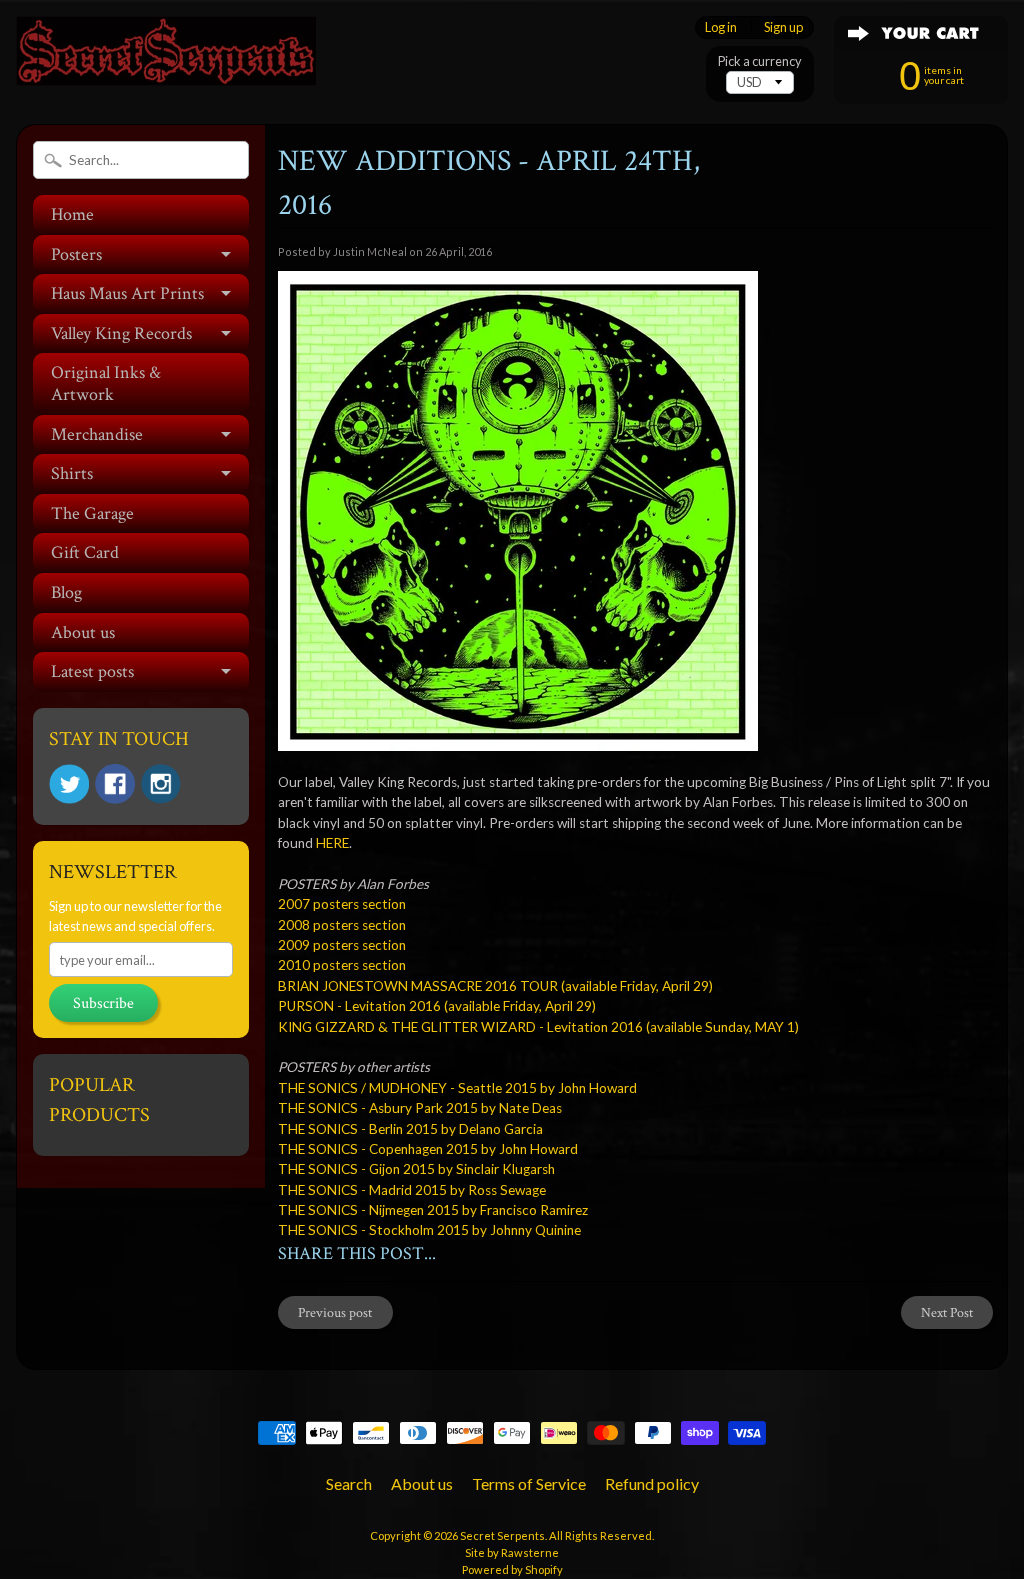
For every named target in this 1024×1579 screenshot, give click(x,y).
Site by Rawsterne (512, 1552)
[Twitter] (69, 784)
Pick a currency (760, 61)
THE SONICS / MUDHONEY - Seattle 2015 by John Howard (457, 1088)
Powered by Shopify (512, 1569)
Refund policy (652, 1483)
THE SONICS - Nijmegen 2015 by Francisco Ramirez (433, 1210)
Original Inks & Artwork (106, 383)
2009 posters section (342, 945)
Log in (721, 27)
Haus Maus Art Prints (127, 293)
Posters (76, 254)
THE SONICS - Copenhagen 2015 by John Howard (428, 1149)
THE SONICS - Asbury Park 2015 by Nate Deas (420, 1108)
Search (349, 1483)
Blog (66, 592)
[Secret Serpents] (166, 58)
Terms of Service (529, 1483)
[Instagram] (161, 784)
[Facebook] (115, 784)
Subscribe (103, 1003)
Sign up (783, 27)
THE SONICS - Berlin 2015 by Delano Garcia (410, 1129)
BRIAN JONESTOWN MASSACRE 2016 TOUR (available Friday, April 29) (495, 986)
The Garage (92, 513)
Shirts (72, 473)
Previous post (335, 1313)
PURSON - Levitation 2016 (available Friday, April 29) (437, 1006)
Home (72, 214)
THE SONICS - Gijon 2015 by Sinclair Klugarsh (416, 1169)
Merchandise (97, 434)
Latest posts (92, 671)
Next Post (947, 1313)
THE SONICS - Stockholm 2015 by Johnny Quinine (429, 1230)
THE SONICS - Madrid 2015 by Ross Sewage (412, 1190)
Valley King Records (121, 333)
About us (83, 632)
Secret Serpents (502, 1535)
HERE (332, 843)
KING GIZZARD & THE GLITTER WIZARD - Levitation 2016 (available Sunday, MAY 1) (538, 1027)
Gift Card (85, 552)
